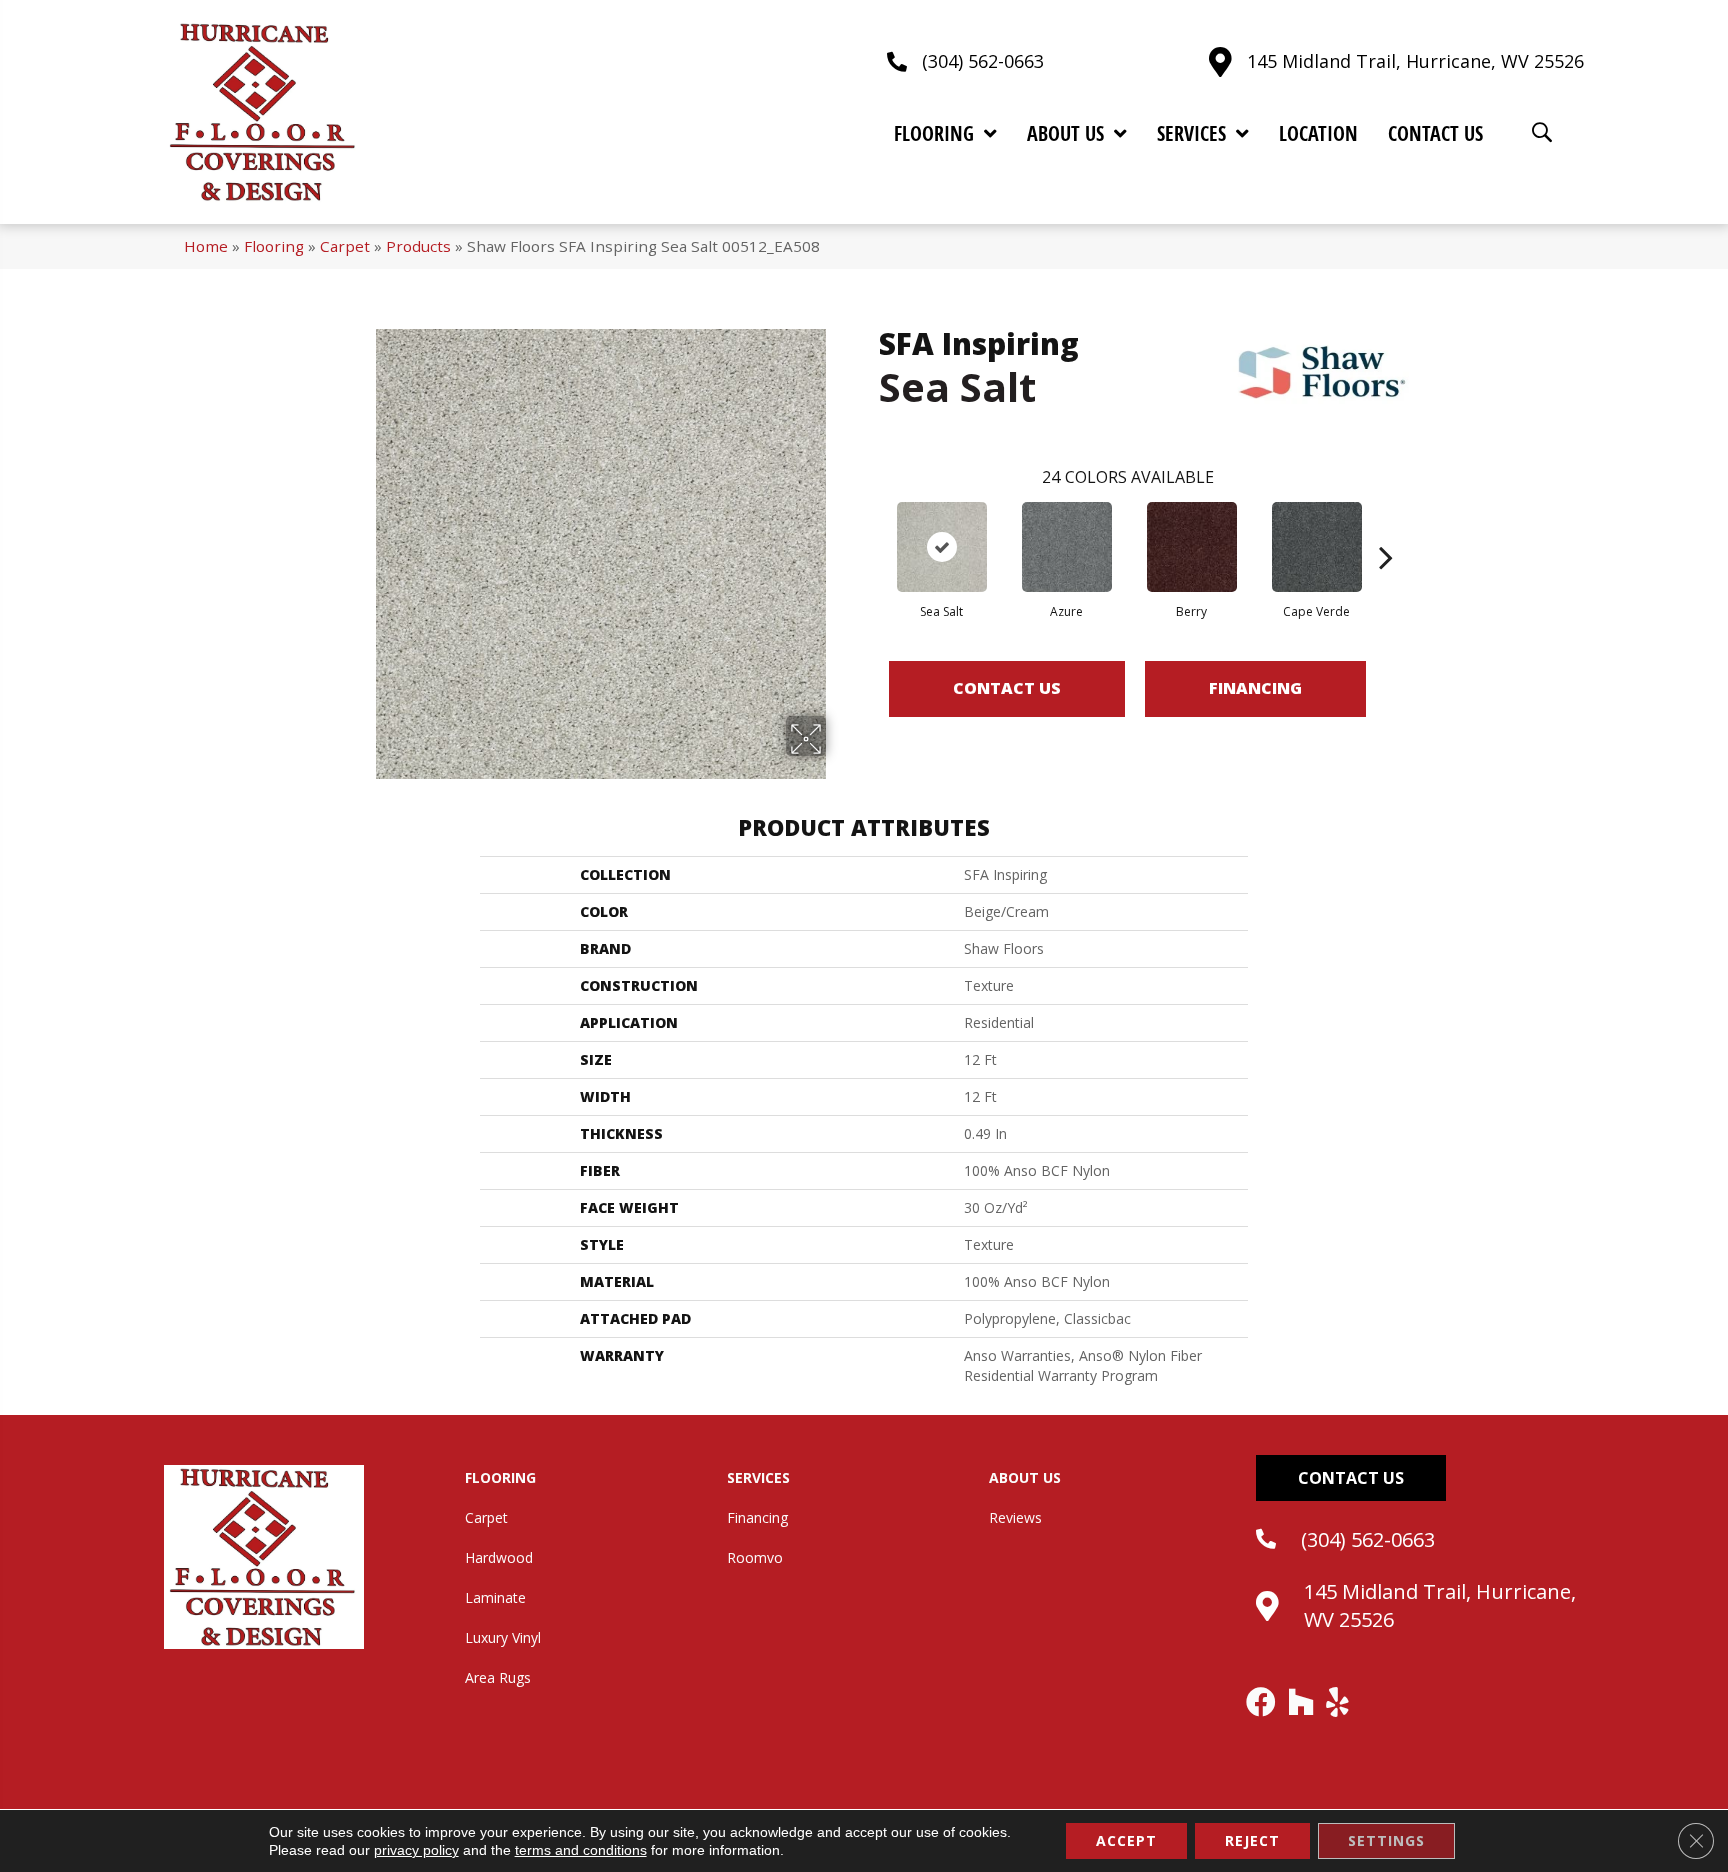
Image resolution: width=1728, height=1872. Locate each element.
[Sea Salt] (942, 547)
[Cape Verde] (1317, 547)
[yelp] (1338, 1702)
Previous (869, 527)
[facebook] (1262, 1702)
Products (418, 246)
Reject (1252, 1840)
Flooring (274, 246)
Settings (1386, 1840)
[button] (1351, 1478)
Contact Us (1007, 688)
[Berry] (1192, 547)
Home (206, 246)
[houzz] (1302, 1702)
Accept (1126, 1840)
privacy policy (416, 1850)
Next (1386, 527)
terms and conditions (581, 1850)
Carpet (345, 246)
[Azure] (1067, 547)
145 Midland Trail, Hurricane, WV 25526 (1415, 61)
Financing (1255, 688)
